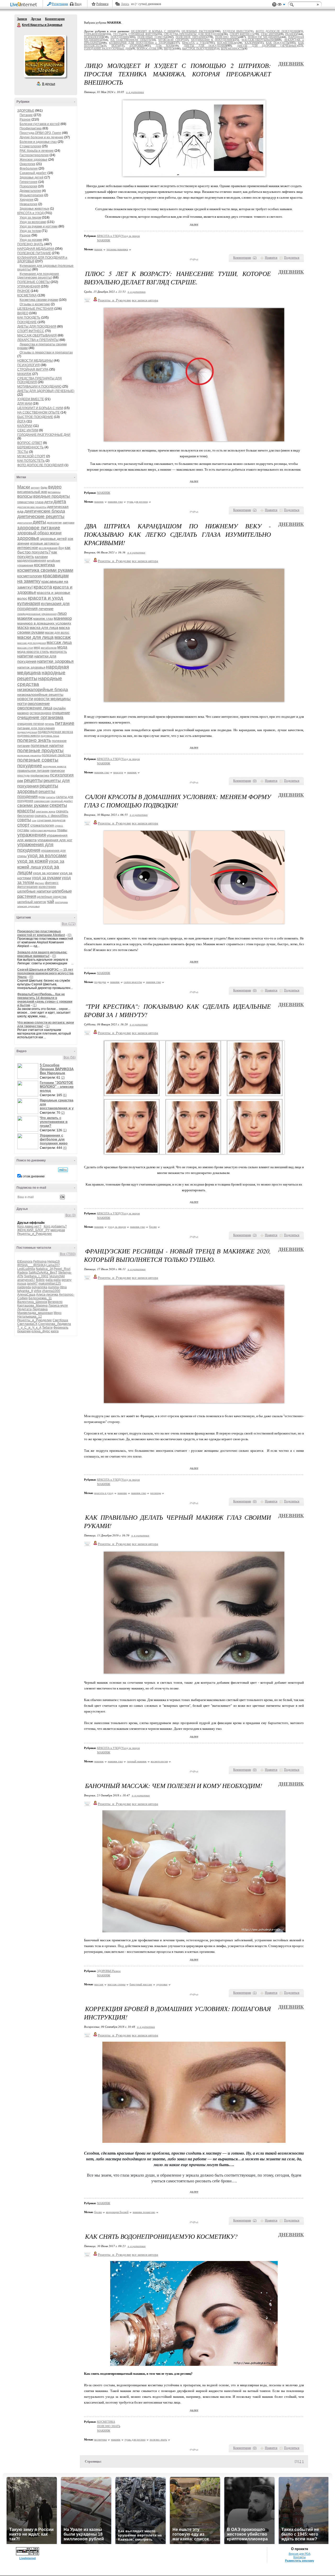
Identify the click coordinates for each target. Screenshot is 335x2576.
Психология (28, 186)
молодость (58, 652)
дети (48, 502)
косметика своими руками (45, 570)
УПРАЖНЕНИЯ (29, 286)
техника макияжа (117, 249)
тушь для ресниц (137, 502)
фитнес (40, 883)
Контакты (300, 2557)
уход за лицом (117, 1227)
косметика (44, 565)
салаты (51, 797)
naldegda (24, 1287)
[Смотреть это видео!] (29, 1071)
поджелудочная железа (55, 732)
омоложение (39, 703)
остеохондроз (40, 713)
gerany (66, 1280)
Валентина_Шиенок (32, 1302)
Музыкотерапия (32, 195)
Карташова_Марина (32, 1306)
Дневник (291, 64)
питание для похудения (36, 728)
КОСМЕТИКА (27, 295)
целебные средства (52, 897)
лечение (46, 609)
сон (34, 820)
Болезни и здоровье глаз (38, 142)
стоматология (42, 825)
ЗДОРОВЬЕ (26, 111)
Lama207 (53, 1265)
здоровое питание (39, 528)
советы (24, 820)
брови (153, 1227)
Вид (281, 5)
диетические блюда (45, 511)
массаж (63, 637)
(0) (69, 935)
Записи (22, 19)
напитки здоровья (55, 661)
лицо (62, 613)
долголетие (54, 523)
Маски (24, 487)
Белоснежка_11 (40, 1298)
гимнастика (26, 502)
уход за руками (46, 878)
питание (65, 723)
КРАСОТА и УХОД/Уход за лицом (118, 236)
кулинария (29, 604)
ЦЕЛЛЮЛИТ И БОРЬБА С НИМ (40, 408)
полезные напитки (47, 745)
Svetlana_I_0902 (36, 1276)
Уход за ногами (31, 240)
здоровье (28, 538)
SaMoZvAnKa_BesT (43, 1273)
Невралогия (29, 204)
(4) (65, 1148)
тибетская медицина (43, 830)
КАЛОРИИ (25, 426)
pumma (54, 1287)
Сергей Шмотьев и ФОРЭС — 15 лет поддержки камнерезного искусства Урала (45, 973)
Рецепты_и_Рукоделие (35, 1234)
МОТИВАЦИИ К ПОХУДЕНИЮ (39, 387)
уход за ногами (46, 873)
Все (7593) (68, 1254)
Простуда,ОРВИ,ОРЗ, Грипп (40, 133)
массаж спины (116, 1984)
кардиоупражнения (32, 561)
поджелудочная (27, 732)
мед (37, 647)
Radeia (23, 1273)
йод (61, 548)
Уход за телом (30, 231)
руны (42, 797)
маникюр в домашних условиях (44, 623)
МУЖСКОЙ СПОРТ (31, 456)
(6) (65, 1095)
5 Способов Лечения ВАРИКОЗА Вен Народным (57, 1069)
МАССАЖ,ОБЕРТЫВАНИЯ (37, 335)
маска (23, 627)
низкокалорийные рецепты (40, 694)
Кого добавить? (55, 1226)
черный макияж (137, 1761)
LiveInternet (25, 5)
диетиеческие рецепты (32, 507)
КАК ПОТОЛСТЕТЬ (31, 461)
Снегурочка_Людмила (55, 1324)
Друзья (36, 19)
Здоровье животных (34, 209)
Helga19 (54, 1262)
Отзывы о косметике (35, 304)
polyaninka (40, 1287)
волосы (25, 496)
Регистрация (60, 4)
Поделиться (292, 258)
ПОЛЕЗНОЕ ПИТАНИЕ (34, 253)
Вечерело (55, 1302)
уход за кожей (33, 861)
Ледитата (24, 1309)
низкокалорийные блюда (43, 690)
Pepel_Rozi (62, 1269)
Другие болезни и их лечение (41, 137)
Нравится (271, 258)
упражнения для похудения (35, 847)
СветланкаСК (27, 1324)
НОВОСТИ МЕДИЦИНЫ (35, 361)
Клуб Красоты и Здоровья (19, 25)
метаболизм (49, 648)
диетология (25, 523)
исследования (48, 548)
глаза (39, 502)
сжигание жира (46, 811)
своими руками (33, 805)
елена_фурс (41, 1331)
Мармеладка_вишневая (35, 1313)
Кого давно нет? (29, 1226)
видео (55, 487)
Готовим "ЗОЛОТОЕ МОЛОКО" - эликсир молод (57, 1087)
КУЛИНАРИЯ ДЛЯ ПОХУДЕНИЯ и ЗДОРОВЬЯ (141, 43)
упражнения (32, 835)
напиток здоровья (31, 667)
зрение (23, 543)
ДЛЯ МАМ (25, 404)
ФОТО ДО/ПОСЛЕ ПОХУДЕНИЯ (40, 465)
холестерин (47, 887)
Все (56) (70, 1057)
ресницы (156, 1493)
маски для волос (57, 633)
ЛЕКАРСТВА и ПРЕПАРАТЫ (38, 340)
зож (70, 539)
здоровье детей (53, 539)
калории (41, 557)
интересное (28, 548)
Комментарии (55, 19)
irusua (22, 1284)
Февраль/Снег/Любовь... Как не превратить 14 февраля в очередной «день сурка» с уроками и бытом (45, 1000)
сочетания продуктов (51, 820)
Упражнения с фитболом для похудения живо (54, 1139)
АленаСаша (26, 1295)
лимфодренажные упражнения (37, 614)
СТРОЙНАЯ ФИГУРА (33, 369)
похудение (30, 766)
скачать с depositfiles (51, 816)
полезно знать (34, 740)
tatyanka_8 (25, 1291)
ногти (22, 703)
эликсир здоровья (28, 906)
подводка (100, 982)
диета (60, 502)
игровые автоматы (45, 543)
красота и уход (46, 598)
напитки (25, 656)
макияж (25, 618)
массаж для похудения (32, 643)
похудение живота (55, 766)
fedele (40, 1280)
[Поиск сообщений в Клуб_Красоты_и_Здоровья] (63, 1170)
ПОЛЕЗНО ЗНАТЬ (30, 244)
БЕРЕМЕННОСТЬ (30, 447)
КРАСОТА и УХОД (30, 213)
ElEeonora (25, 1262)
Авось (125, 4)
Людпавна (40, 1309)
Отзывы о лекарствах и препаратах (46, 352)
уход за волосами (47, 856)
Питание (26, 115)
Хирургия (27, 200)
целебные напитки (34, 891)
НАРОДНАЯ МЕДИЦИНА (36, 249)
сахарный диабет (62, 801)
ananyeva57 (26, 1280)
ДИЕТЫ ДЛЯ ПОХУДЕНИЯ (37, 327)
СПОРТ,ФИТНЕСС (31, 331)
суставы (23, 830)
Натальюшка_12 (30, 1317)
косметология (30, 576)
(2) (63, 1078)
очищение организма (40, 718)
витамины (54, 492)
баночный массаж (141, 1984)
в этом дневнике (33, 1176)
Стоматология (30, 146)
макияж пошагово (144, 2212)
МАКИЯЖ (24, 374)
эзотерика (61, 902)
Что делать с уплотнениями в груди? (54, 1122)
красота (43, 587)
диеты (39, 522)
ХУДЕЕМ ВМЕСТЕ (31, 399)
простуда (23, 775)
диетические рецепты (41, 517)
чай (51, 902)
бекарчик (24, 1331)
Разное (25, 119)
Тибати (47, 1328)
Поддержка (274, 5)
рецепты (33, 780)
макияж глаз (43, 619)
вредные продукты (52, 496)
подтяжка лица (50, 736)
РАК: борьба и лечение (37, 151)
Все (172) (69, 924)
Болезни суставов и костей (40, 124)
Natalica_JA (44, 1269)
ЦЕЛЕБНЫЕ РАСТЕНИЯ (35, 309)
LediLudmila (26, 1269)
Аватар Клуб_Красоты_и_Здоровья (45, 56)
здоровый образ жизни (39, 533)
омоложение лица (35, 708)
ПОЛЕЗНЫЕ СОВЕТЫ (33, 282)
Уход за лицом (30, 218)
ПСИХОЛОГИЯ (29, 365)
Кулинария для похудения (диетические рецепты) (38, 276)
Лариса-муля (58, 1306)
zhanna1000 (51, 1291)
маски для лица (35, 637)
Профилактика (31, 128)
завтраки (68, 523)
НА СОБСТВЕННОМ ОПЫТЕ (38, 412)
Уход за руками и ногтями (39, 226)
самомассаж (42, 801)
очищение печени (31, 724)
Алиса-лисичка (47, 1295)
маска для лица (44, 627)
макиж (98, 249)
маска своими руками (43, 630)
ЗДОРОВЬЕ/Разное (109, 1971)
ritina (63, 1287)
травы (62, 830)
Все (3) (71, 1215)
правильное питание (33, 771)
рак (20, 781)
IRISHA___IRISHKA (31, 1265)
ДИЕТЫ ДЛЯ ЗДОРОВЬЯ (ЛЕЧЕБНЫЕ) (46, 391)
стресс (59, 826)
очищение (61, 713)
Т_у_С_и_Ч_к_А (29, 1328)
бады (44, 487)
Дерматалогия (30, 191)
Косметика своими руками (39, 300)
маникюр (63, 618)
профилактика (40, 775)
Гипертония (29, 182)
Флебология (29, 169)
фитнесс (52, 883)
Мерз (58, 1313)
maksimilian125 (50, 1284)
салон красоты (133, 982)
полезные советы (38, 760)
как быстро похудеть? (44, 550)
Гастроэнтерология (34, 155)
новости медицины (52, 699)
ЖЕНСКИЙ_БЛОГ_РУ (33, 1230)
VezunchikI (57, 1276)
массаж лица (59, 642)
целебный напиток (32, 902)
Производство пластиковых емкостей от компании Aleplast (41, 933)
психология (62, 775)
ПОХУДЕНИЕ (27, 322)
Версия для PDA (300, 2554)
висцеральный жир (32, 492)
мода (62, 647)
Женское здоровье (33, 160)
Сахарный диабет (33, 173)
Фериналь (61, 1328)
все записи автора (145, 300)
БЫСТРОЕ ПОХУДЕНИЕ (35, 417)
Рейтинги (102, 4)
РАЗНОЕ (24, 291)
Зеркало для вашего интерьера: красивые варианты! (42, 954)
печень (49, 724)
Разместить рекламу (300, 2561)
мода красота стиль (33, 652)
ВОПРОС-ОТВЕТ (30, 443)
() (255, 258)
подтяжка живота (29, 736)
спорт (23, 825)
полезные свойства (56, 755)
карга (55, 1331)
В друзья (49, 84)
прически (57, 771)
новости (25, 699)
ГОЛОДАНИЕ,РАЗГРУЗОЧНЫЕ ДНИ (44, 435)
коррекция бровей (117, 2212)
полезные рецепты (29, 755)
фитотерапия (27, 887)
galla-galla (53, 1280)
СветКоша (60, 1320)
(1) (35, 1005)
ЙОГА (21, 421)
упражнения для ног (55, 840)
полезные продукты (40, 750)
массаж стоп (25, 648)
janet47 (32, 1284)
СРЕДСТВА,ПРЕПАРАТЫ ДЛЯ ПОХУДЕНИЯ (193, 34)
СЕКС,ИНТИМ (28, 430)
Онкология (27, 164)
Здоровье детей (32, 177)
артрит (35, 488)
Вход (78, 4)
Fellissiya (40, 1262)
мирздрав (58, 1230)
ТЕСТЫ (23, 452)
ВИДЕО (23, 313)
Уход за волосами (33, 222)
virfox (38, 1291)
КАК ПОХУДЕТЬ (29, 318)
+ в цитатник (135, 92)
